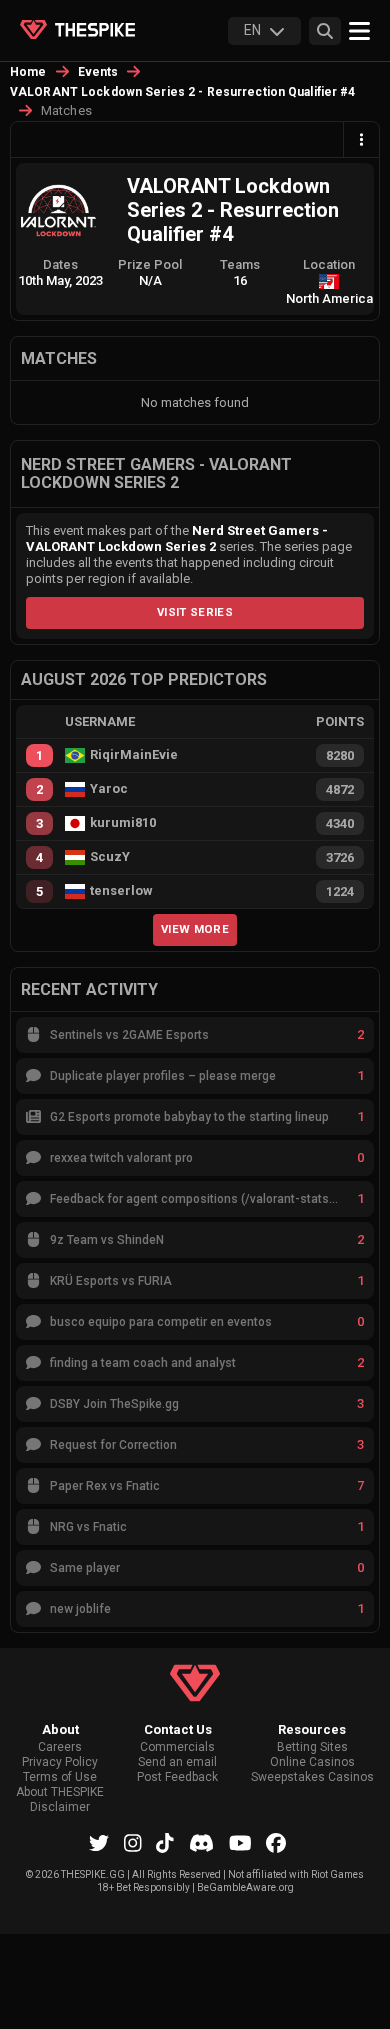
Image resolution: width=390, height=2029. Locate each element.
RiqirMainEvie (134, 755)
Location (329, 264)
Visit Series (195, 612)
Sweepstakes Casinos (312, 1777)
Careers (60, 1747)
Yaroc (109, 789)
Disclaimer (60, 1807)
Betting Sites (312, 1747)
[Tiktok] (165, 1843)
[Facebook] (276, 1843)
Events (98, 72)
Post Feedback (177, 1777)
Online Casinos (312, 1762)
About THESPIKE (60, 1792)
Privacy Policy (60, 1762)
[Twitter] (99, 1843)
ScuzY (110, 857)
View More (195, 929)
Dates (60, 264)
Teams (240, 264)
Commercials (177, 1747)
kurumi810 (123, 823)
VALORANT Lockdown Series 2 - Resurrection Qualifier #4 (183, 92)
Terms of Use (60, 1777)
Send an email (177, 1762)
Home (28, 72)
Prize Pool (150, 264)
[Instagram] (133, 1843)
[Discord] (201, 1843)
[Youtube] (240, 1843)
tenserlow (121, 891)
